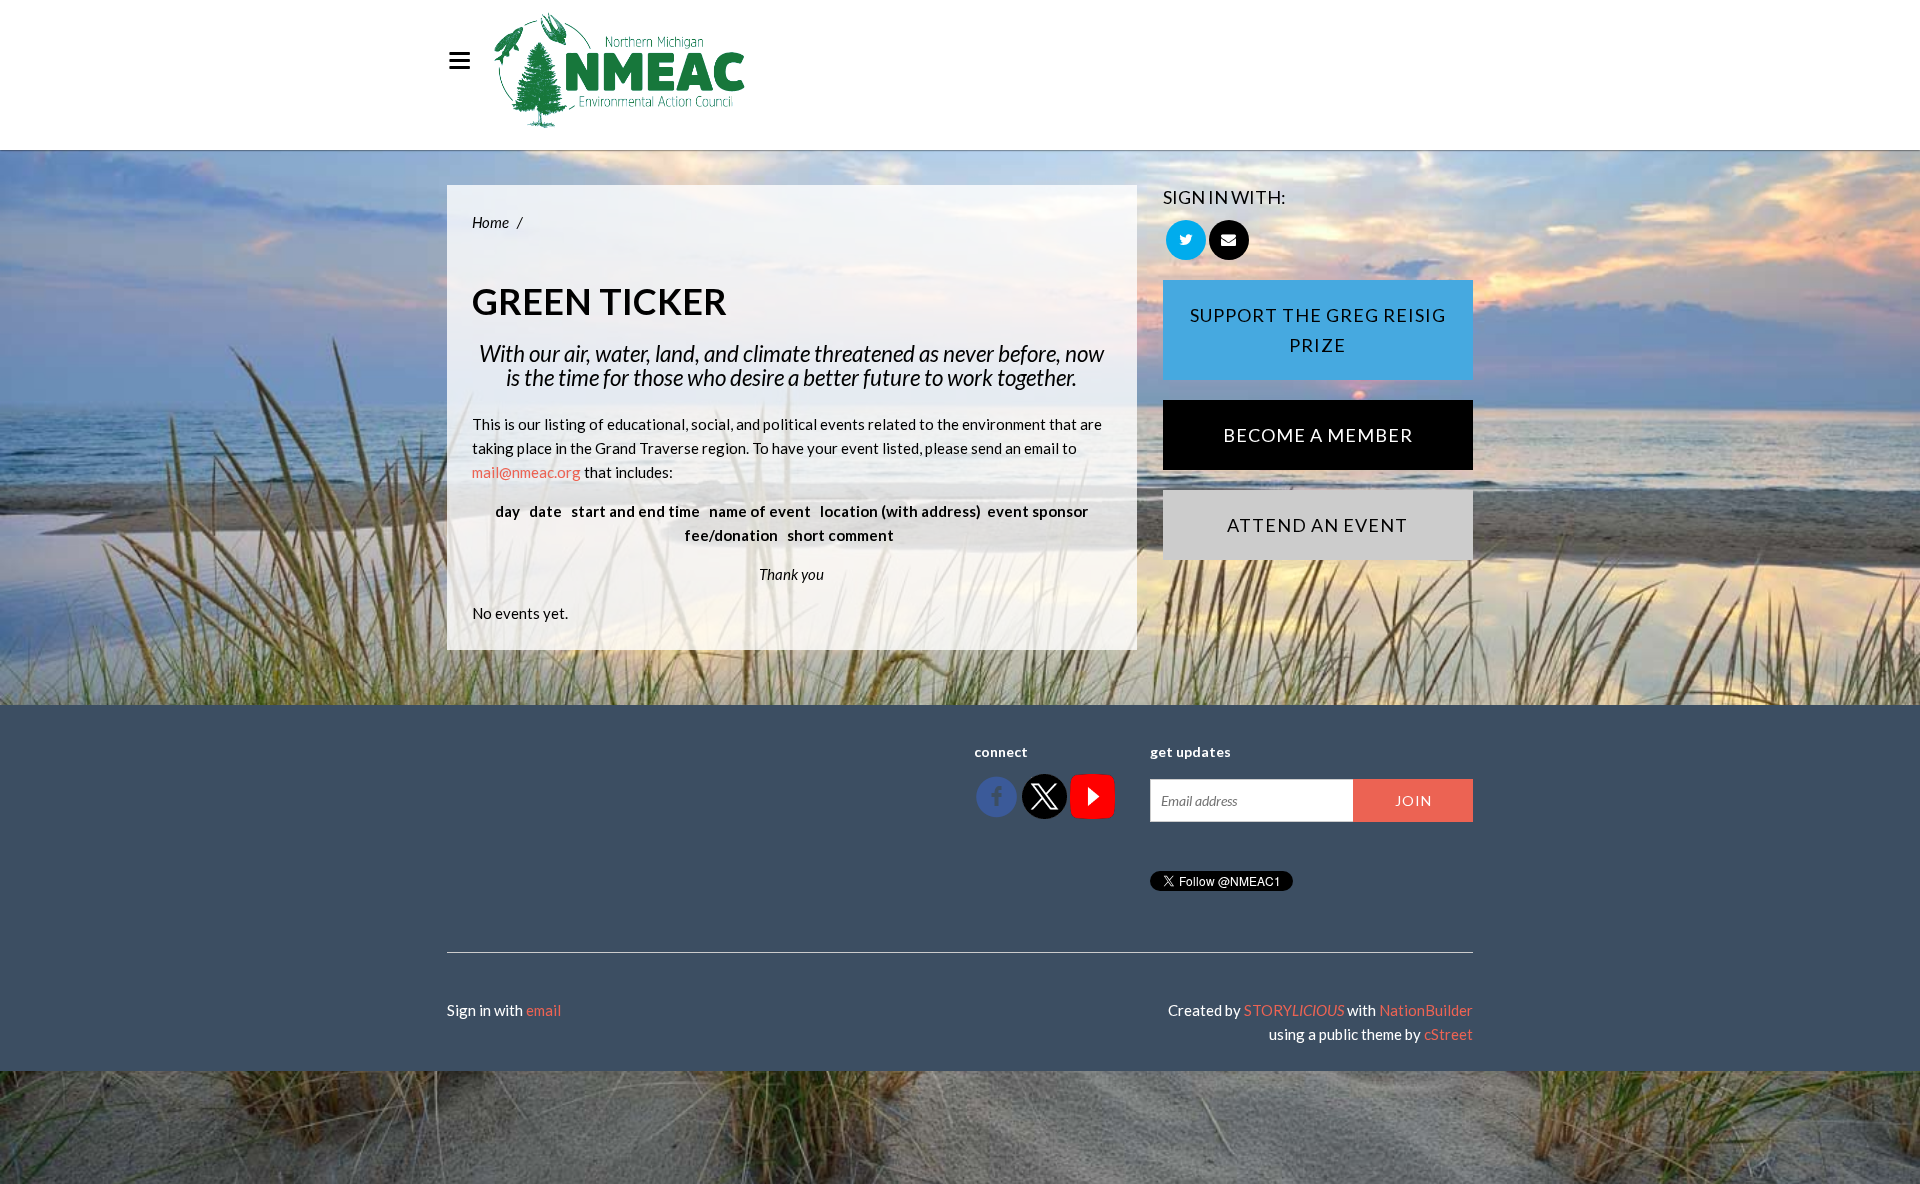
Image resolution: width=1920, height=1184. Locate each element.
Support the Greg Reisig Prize (1318, 330)
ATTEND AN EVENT (1317, 525)
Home (490, 222)
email (543, 1010)
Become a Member (1318, 435)
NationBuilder (1426, 1010)
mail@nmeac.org (526, 472)
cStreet (1448, 1034)
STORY (1294, 1010)
